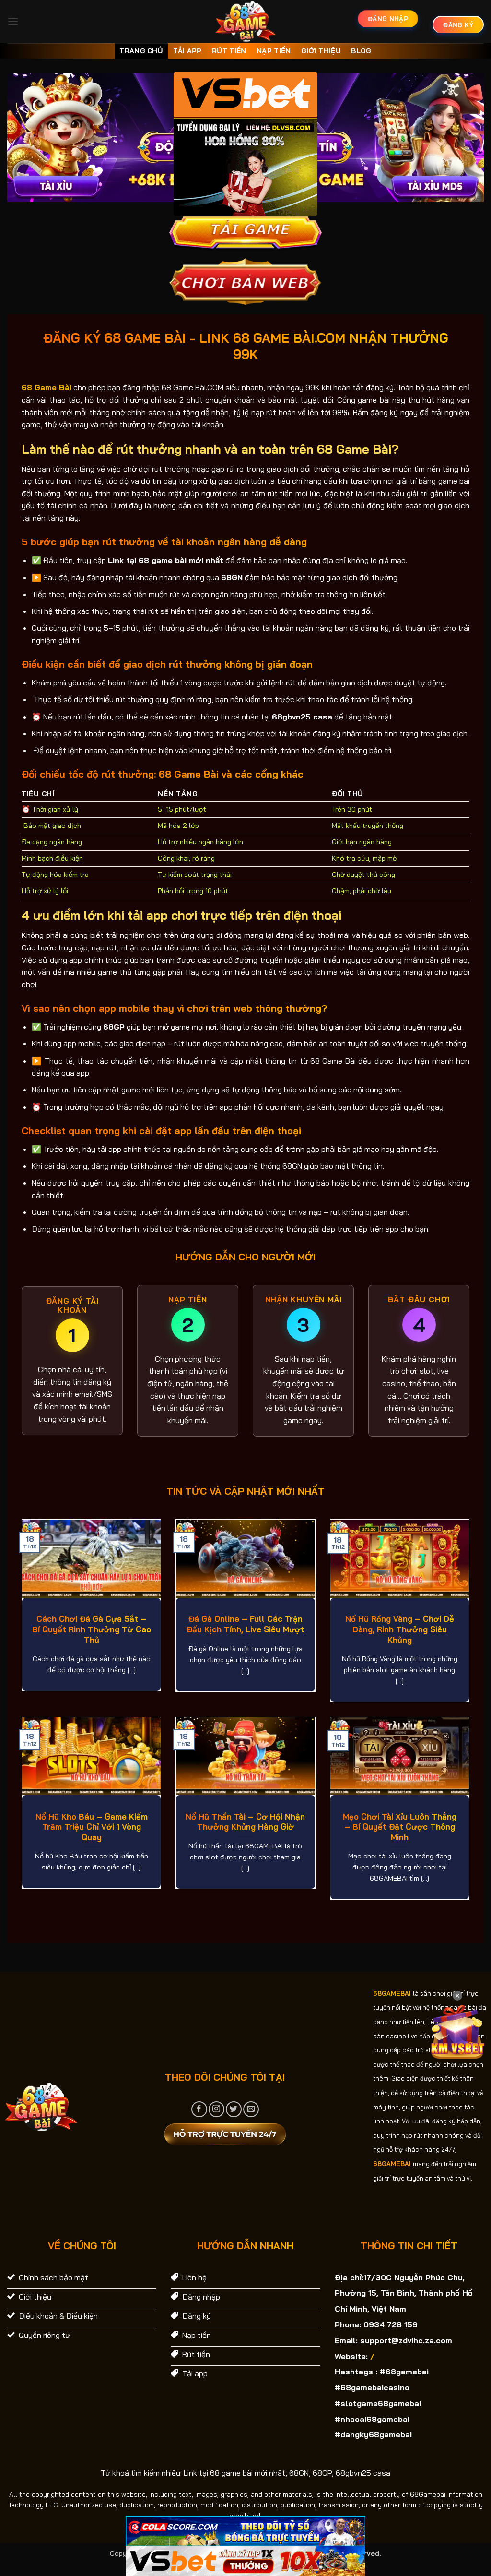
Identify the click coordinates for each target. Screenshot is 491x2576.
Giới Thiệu (321, 51)
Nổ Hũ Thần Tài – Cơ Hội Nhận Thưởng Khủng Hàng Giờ (245, 1822)
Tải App (187, 51)
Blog (361, 51)
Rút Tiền (229, 51)
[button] (13, 21)
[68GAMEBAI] (246, 22)
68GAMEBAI (392, 1993)
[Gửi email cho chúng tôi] (251, 2109)
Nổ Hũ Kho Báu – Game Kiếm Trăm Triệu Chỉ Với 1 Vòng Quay (92, 1827)
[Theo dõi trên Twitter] (234, 2109)
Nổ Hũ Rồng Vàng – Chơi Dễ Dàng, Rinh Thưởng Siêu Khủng (400, 1629)
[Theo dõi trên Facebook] (199, 2109)
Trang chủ (141, 51)
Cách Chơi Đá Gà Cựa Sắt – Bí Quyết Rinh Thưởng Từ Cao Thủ (92, 1629)
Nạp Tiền (274, 51)
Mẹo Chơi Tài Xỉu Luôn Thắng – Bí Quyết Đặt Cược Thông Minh (400, 1827)
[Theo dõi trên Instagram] (216, 2109)
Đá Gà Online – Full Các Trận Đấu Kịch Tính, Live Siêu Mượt (245, 1624)
